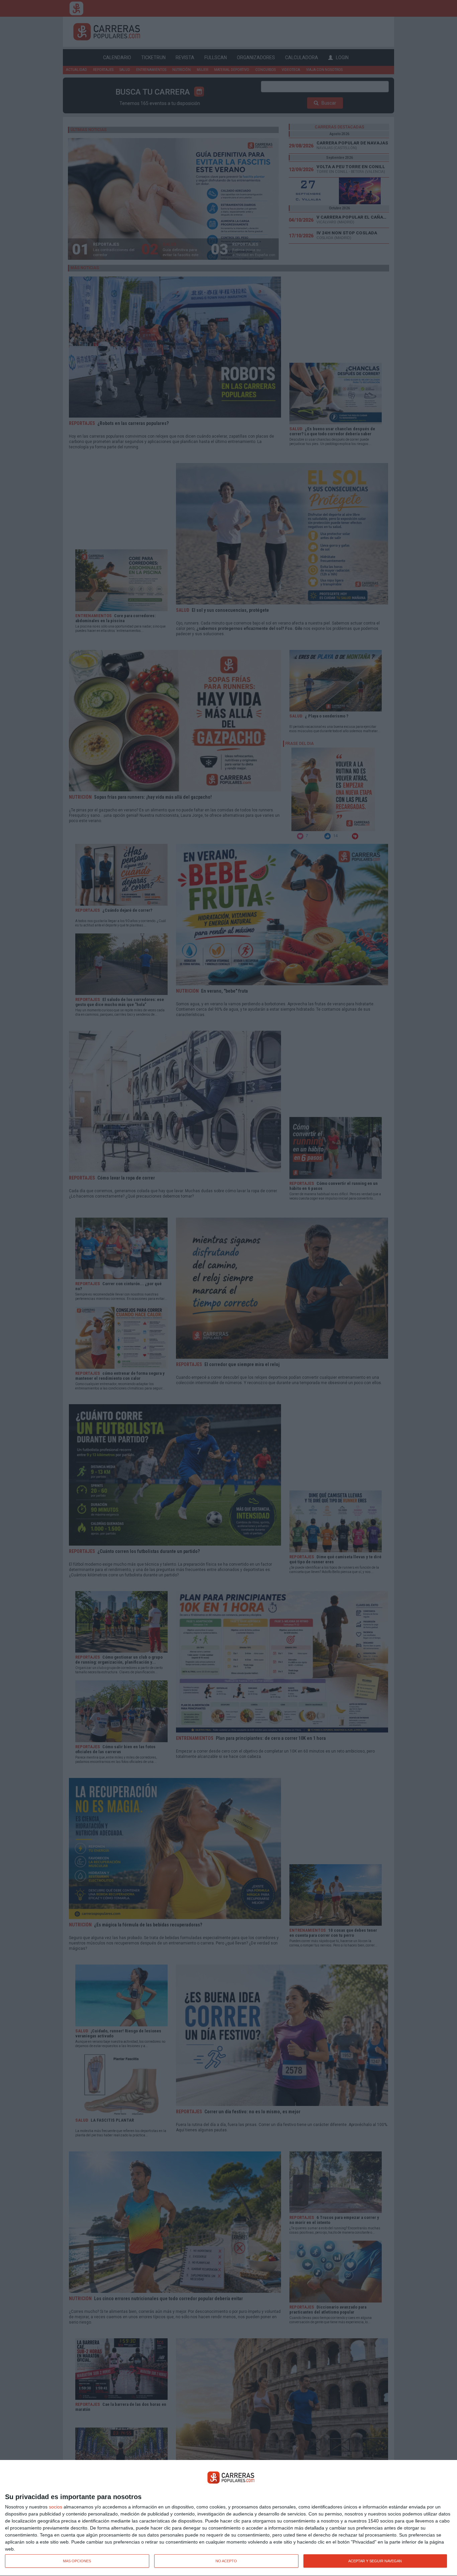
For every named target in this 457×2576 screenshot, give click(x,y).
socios (56, 2507)
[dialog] (229, 2518)
